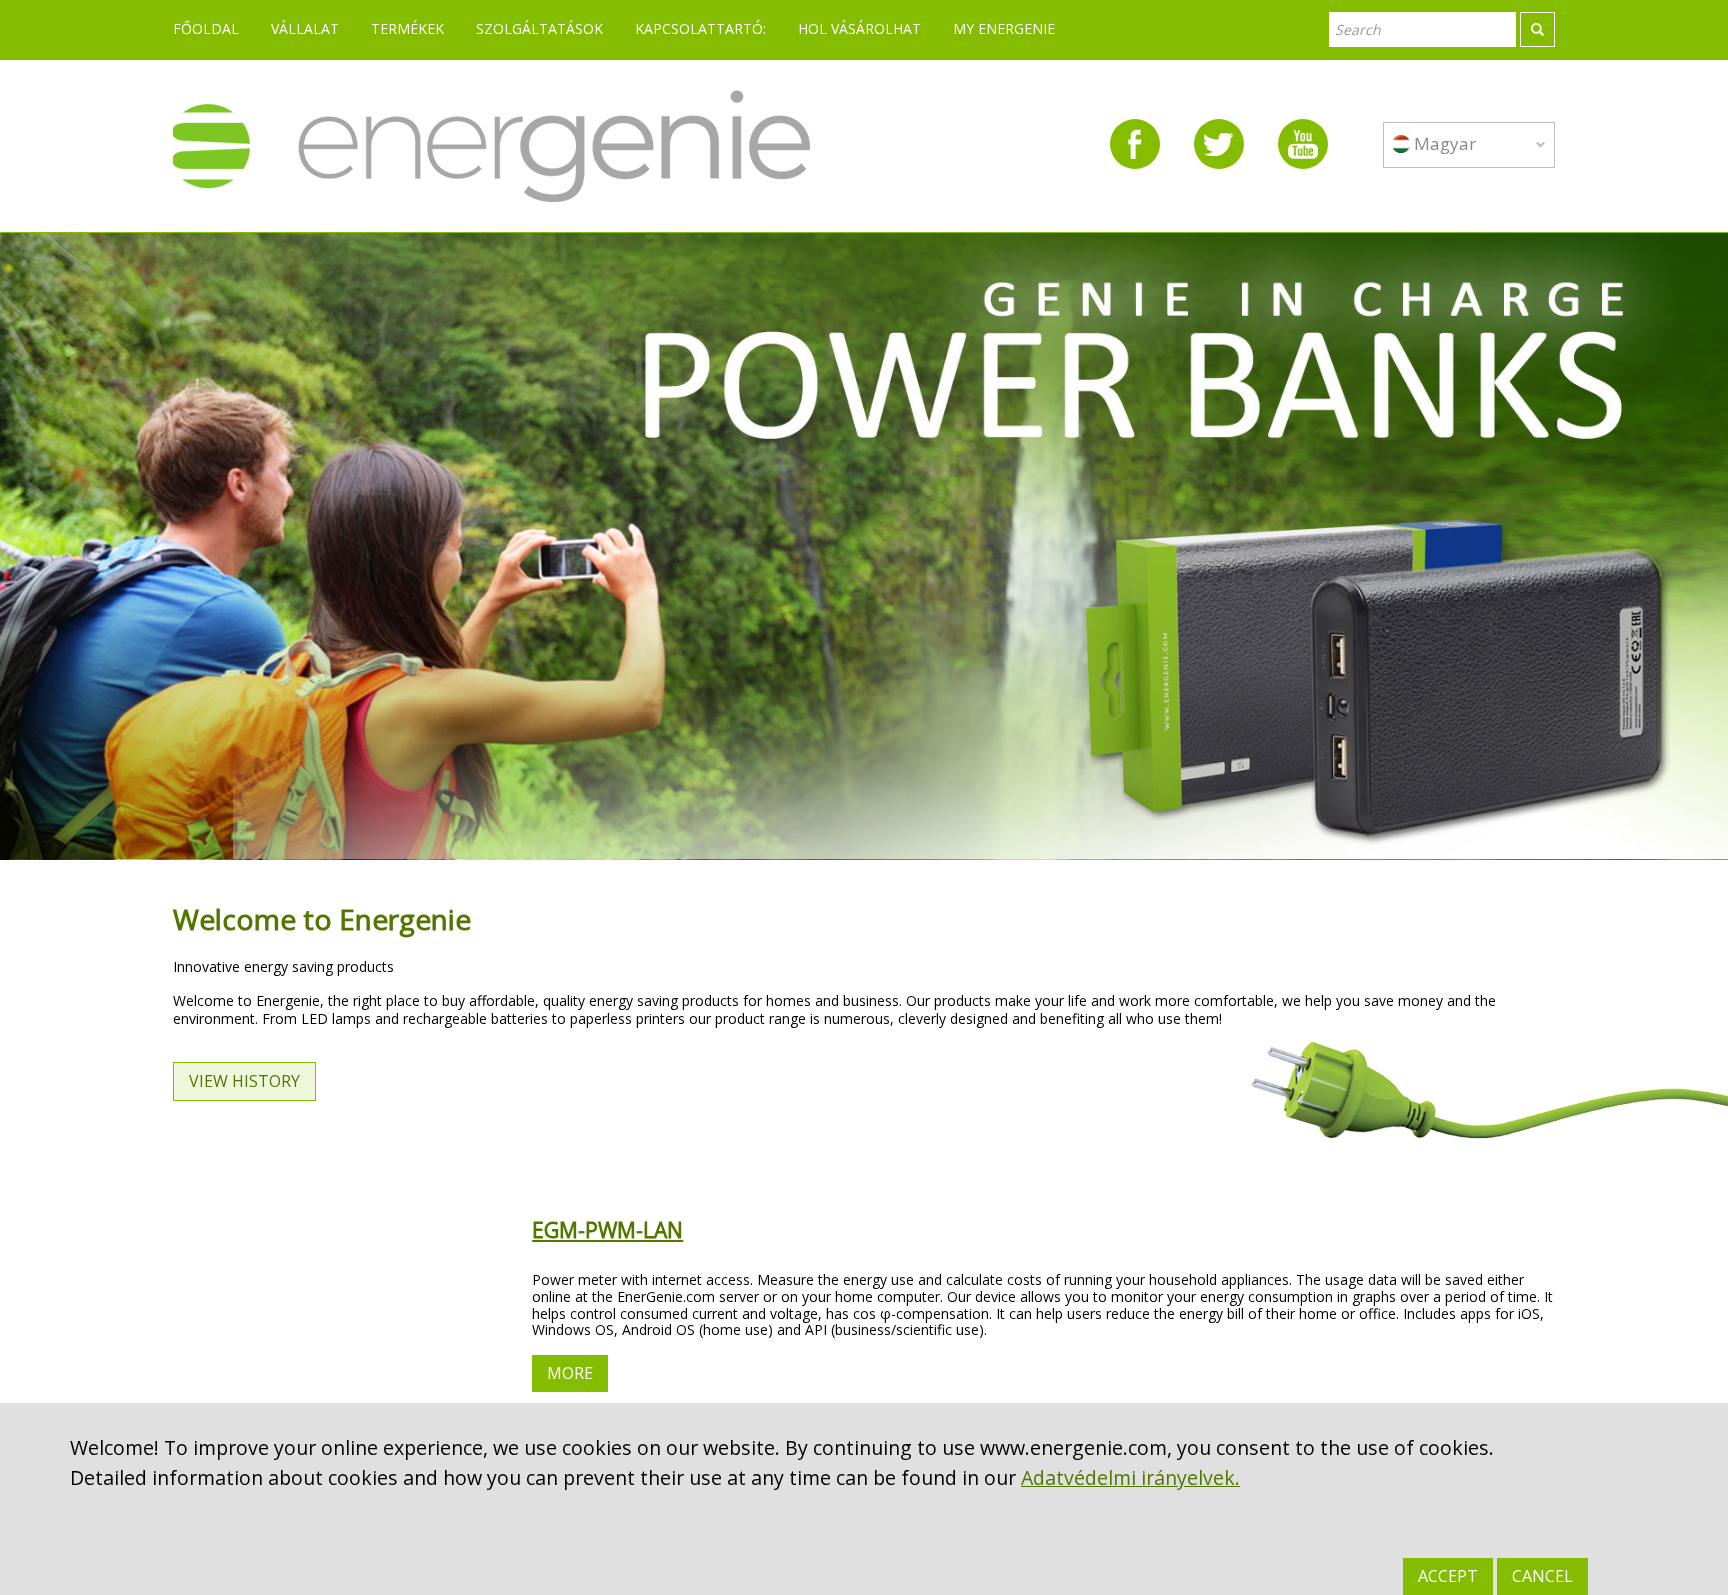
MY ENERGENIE (1004, 28)
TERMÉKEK (407, 28)
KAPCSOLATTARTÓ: (700, 28)
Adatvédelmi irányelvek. (1130, 1477)
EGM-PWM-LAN (607, 1230)
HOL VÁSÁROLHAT (859, 28)
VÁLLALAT (305, 28)
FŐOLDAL (206, 28)
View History (244, 1081)
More (570, 1373)
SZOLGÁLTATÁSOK (539, 28)
